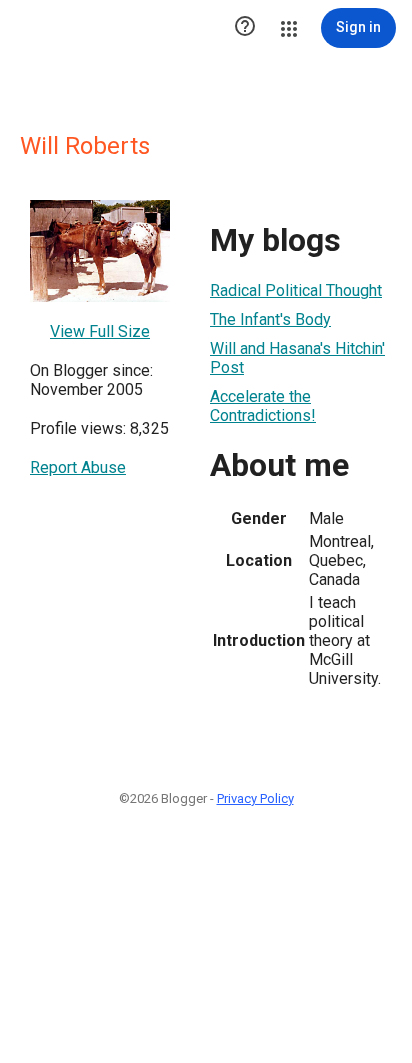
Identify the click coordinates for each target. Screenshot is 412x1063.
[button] (245, 28)
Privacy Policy (255, 798)
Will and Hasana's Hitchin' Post (297, 358)
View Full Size (100, 331)
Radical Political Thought (296, 290)
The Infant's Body (270, 319)
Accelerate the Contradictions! (263, 406)
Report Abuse (78, 467)
